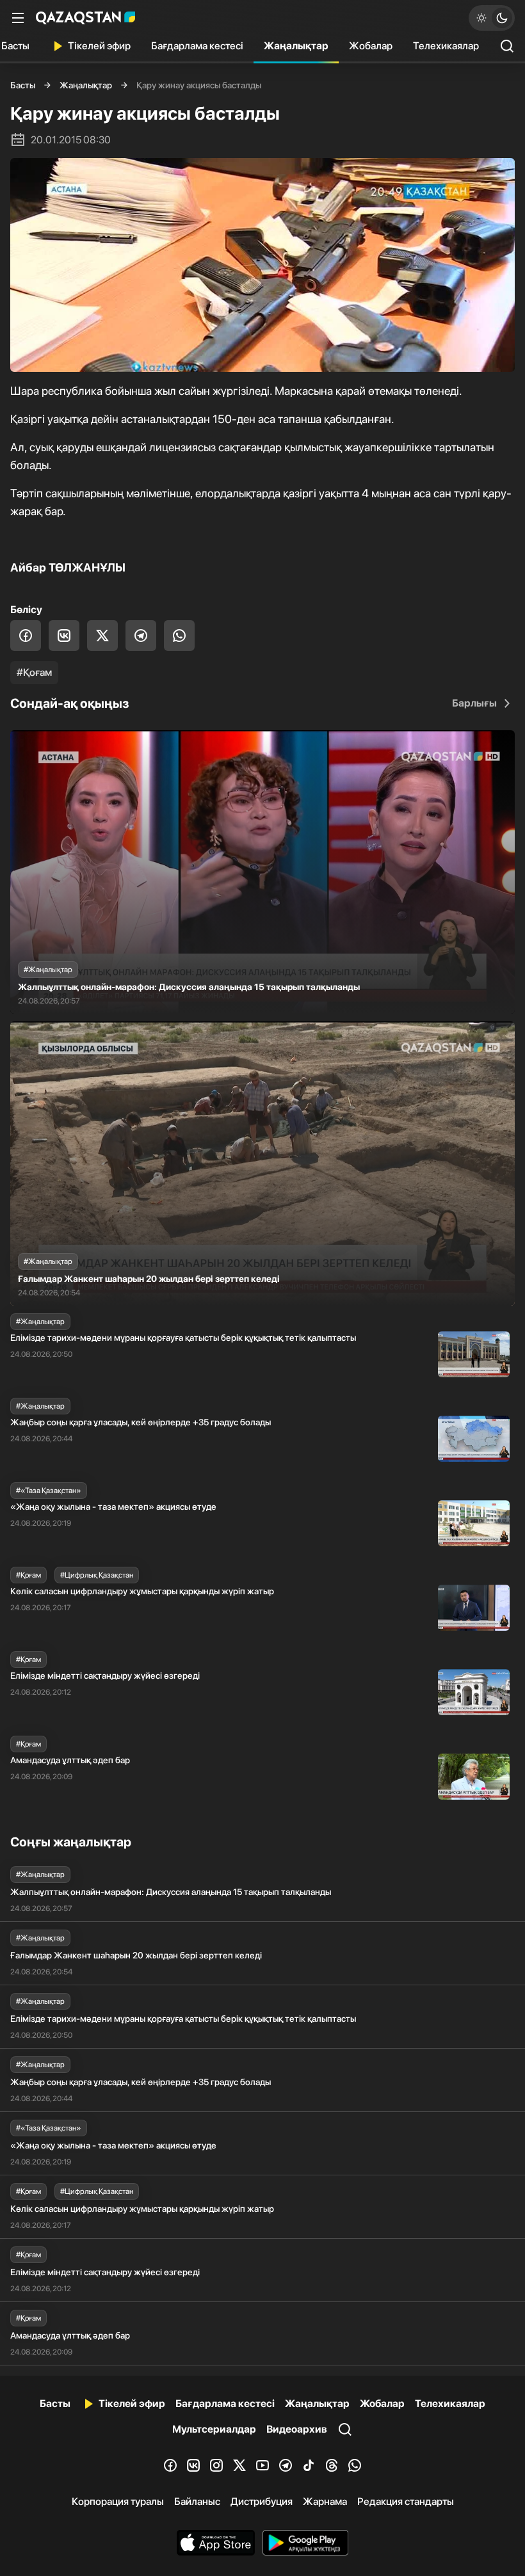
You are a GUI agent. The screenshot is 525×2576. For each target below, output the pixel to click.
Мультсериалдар (214, 2429)
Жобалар (371, 46)
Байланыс (197, 2501)
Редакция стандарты (406, 2501)
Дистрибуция (262, 2501)
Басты (23, 85)
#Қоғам (34, 672)
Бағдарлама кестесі (197, 46)
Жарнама (325, 2501)
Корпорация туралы (118, 2501)
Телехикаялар (446, 46)
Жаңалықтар (296, 46)
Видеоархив (297, 2429)
